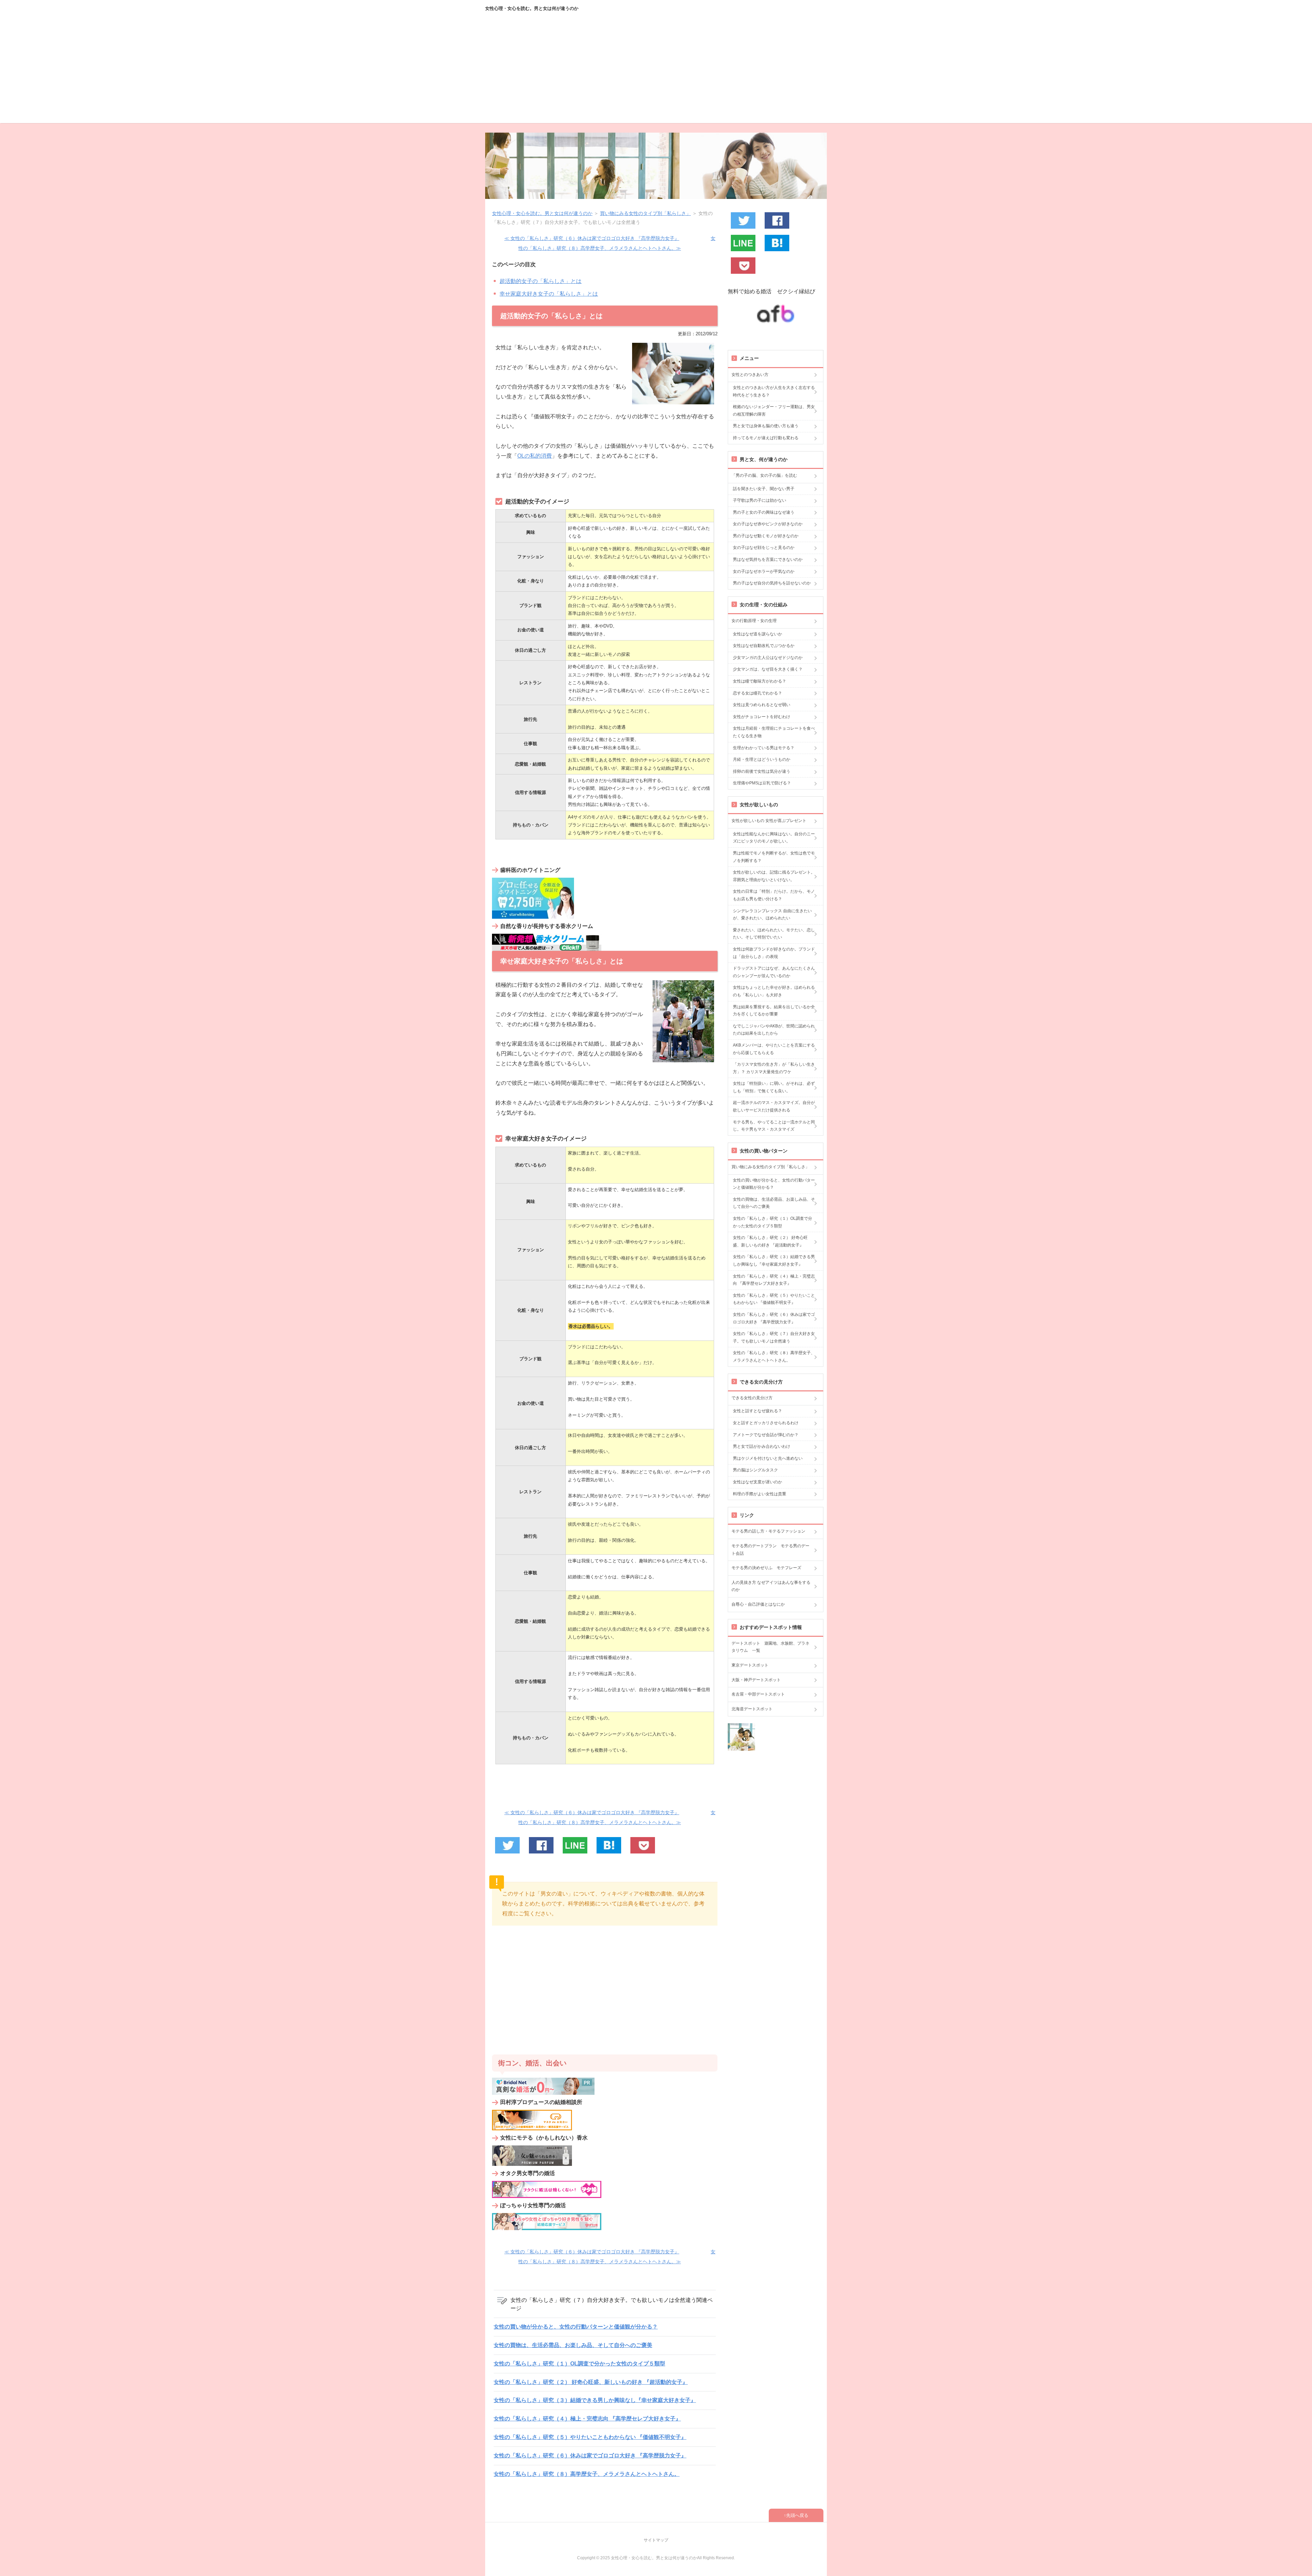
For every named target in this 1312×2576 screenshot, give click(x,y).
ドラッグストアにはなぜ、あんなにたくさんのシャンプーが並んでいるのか (774, 972)
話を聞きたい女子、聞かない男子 (764, 489)
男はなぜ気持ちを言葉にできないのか (768, 559)
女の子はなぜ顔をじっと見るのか (764, 548)
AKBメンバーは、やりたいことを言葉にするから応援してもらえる (774, 1049)
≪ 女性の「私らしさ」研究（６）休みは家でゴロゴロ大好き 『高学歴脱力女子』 (592, 238)
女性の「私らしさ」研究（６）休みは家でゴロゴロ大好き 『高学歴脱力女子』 (590, 2456)
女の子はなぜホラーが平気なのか (764, 571)
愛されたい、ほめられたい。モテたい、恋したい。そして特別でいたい (774, 934)
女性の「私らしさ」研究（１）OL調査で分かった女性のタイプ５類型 (579, 2364)
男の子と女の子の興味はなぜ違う (764, 512)
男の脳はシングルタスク (755, 1470)
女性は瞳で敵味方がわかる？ (760, 681)
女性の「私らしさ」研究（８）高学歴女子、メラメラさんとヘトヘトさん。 (587, 2474)
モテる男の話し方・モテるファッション (768, 1531)
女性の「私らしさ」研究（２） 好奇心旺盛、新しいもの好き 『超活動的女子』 (591, 2382)
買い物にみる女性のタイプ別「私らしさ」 (770, 1167)
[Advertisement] (656, 75)
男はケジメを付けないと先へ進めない (768, 1458)
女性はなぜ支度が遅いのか (757, 1482)
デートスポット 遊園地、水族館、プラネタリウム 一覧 (770, 1647)
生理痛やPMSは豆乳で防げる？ (762, 783)
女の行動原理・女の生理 (754, 621)
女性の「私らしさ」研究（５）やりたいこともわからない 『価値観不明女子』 (590, 2437)
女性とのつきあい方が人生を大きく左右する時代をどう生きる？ (774, 391)
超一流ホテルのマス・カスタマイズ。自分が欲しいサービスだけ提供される (774, 1106)
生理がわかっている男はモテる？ (764, 748)
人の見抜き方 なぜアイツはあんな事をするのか (771, 1586)
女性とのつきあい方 (750, 375)
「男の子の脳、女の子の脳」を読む (764, 475)
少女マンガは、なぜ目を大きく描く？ (768, 669)
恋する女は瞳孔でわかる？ (757, 693)
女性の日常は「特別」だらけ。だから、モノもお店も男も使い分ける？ (774, 895)
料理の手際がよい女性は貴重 (760, 1494)
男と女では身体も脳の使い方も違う (766, 426)
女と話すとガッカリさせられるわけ (766, 1423)
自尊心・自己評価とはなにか (758, 1604)
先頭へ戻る (797, 2515)
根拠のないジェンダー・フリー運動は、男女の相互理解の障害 (774, 410)
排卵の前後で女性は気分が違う (762, 771)
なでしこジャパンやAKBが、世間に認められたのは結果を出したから (774, 1030)
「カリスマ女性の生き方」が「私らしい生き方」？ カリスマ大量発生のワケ (774, 1068)
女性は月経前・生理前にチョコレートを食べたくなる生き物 (774, 732)
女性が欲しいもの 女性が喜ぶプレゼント (769, 821)
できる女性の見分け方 (752, 1398)
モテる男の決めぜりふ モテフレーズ (766, 1568)
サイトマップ (656, 2540)
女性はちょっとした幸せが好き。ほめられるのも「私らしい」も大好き (774, 991)
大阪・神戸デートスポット (756, 1680)
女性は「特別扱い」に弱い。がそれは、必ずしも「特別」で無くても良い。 (774, 1087)
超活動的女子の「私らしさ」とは (541, 281)
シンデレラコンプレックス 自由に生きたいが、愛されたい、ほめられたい (772, 915)
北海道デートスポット (752, 1709)
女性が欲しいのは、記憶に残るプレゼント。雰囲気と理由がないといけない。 (774, 876)
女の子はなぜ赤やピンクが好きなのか (768, 524)
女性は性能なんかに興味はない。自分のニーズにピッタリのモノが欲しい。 (774, 838)
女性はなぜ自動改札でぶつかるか (764, 646)
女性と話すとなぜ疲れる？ (757, 1411)
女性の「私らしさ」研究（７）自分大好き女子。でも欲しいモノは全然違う (774, 1337)
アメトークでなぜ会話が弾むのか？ (766, 1435)
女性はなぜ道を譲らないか (757, 634)
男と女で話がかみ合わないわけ (762, 1446)
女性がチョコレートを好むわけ (762, 717)
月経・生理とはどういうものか (762, 759)
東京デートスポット (750, 1665)
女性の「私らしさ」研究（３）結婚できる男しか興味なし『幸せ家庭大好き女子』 (595, 2400)
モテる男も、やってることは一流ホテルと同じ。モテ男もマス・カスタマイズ (774, 1126)
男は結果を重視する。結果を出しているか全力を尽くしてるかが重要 (774, 1011)
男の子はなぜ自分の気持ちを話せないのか (772, 583)
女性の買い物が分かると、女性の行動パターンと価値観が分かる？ (576, 2327)
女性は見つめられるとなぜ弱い (762, 705)
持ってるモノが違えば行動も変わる (766, 438)
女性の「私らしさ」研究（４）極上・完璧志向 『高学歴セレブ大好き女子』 (587, 2419)
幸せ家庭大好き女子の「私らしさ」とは (549, 294)
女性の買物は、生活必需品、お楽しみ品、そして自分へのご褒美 (573, 2345)
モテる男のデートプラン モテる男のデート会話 (770, 1550)
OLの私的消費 (535, 456)
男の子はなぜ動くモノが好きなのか (766, 536)
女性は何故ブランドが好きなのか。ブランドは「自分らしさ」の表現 (774, 953)
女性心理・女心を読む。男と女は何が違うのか (532, 8)
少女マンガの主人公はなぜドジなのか (768, 658)
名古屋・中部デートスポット (758, 1694)
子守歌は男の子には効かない (760, 500)
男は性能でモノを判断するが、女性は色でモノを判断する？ (774, 857)
